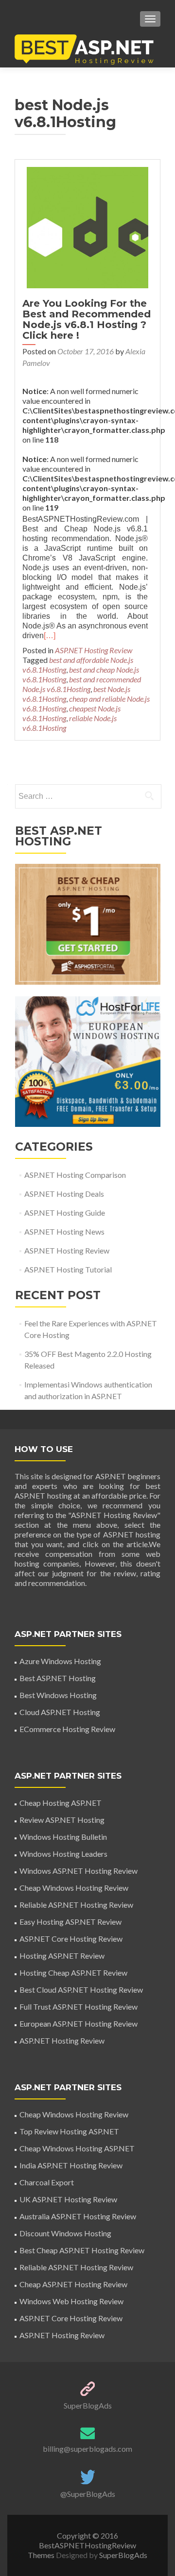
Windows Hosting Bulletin (63, 1837)
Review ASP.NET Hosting (62, 1820)
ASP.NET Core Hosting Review (71, 1939)
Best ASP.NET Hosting (58, 1678)
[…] (50, 636)
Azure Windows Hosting (60, 1661)
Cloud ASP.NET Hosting (60, 1712)
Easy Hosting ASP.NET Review (70, 1922)
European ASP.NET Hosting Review (79, 2023)
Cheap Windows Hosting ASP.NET (77, 2148)
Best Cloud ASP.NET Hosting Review (81, 1990)
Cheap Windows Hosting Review (74, 1888)
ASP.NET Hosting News (64, 1231)
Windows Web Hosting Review (71, 2301)
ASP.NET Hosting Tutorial (68, 1269)
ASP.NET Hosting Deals (64, 1194)
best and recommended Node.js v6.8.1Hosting (82, 684)
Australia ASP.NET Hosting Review (78, 2216)
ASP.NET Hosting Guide (65, 1213)
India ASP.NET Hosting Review (71, 2165)
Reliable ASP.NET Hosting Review (76, 1905)
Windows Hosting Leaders (63, 1854)
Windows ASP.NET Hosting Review (79, 1871)
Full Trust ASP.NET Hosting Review (79, 2006)
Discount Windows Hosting (65, 2233)
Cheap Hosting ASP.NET (61, 1803)
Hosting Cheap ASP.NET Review (73, 1973)
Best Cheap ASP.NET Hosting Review (82, 2250)
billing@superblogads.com (87, 2449)
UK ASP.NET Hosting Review (68, 2199)
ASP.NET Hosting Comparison (75, 1175)
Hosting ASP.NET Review (62, 1956)
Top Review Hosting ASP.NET (69, 2131)
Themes (42, 2555)
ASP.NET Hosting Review (94, 650)
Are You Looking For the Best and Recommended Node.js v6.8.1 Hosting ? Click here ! (87, 319)
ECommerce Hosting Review (67, 1729)
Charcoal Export (47, 2182)
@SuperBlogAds (88, 2494)
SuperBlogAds (88, 2405)
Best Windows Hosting (58, 1695)
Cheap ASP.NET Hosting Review (73, 2284)
